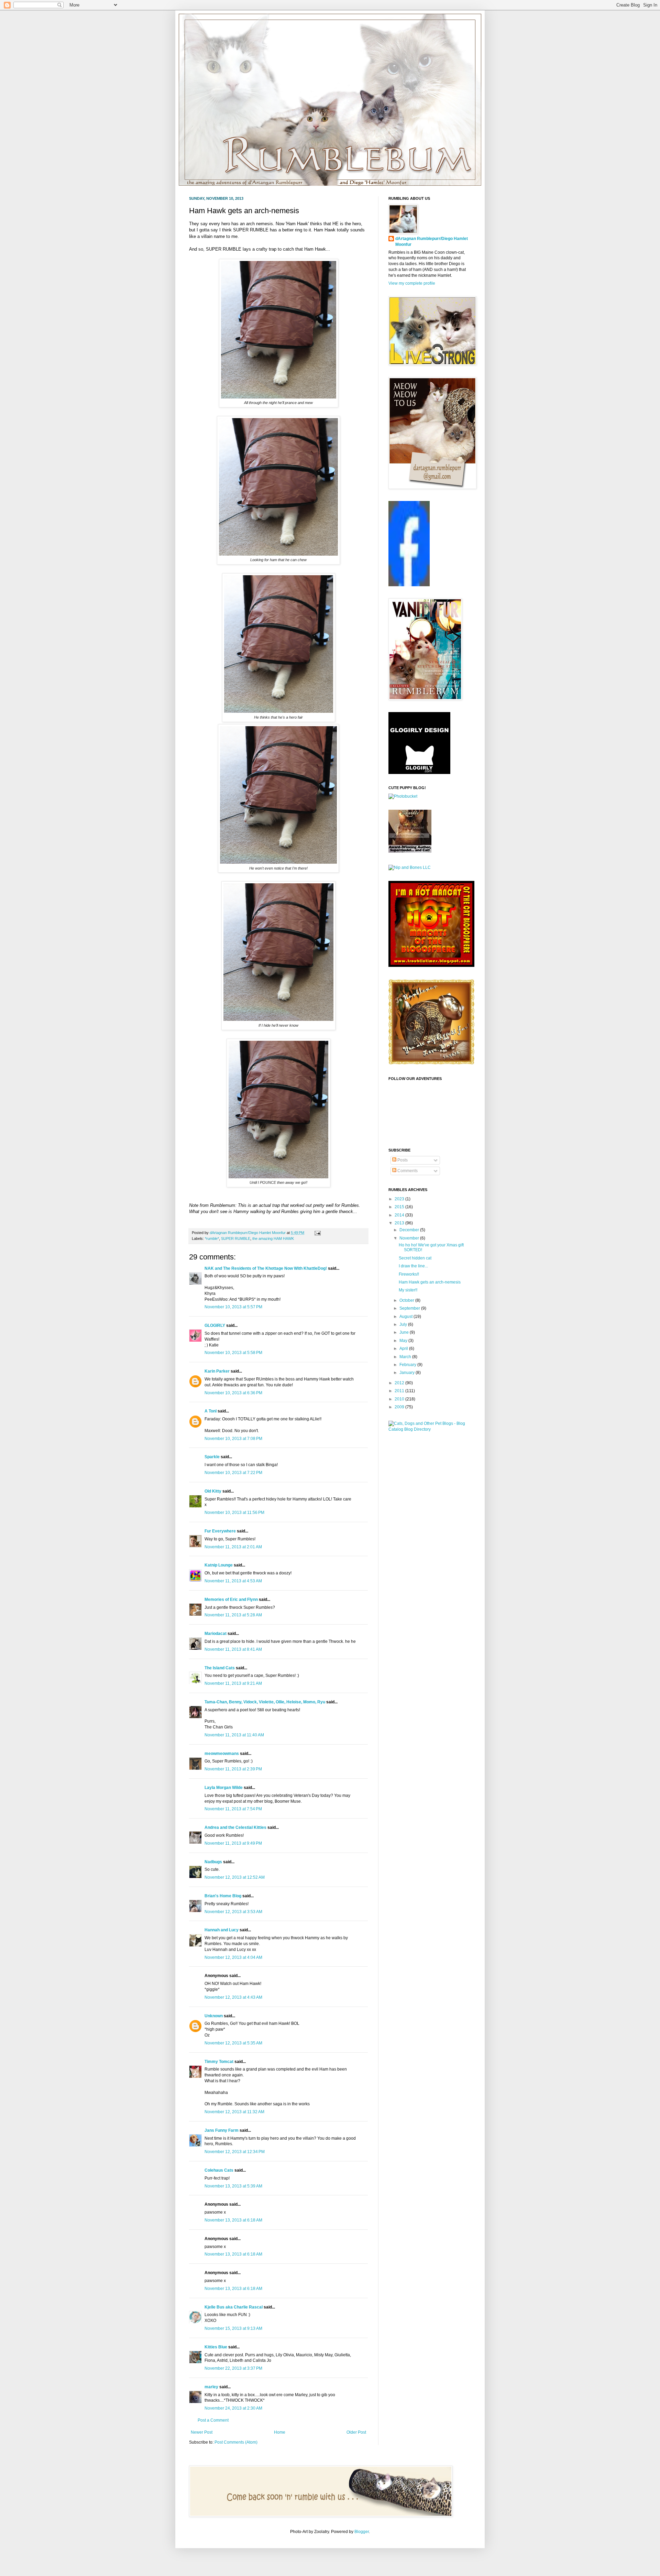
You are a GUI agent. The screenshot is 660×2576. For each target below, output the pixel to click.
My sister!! (408, 1290)
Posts (402, 1160)
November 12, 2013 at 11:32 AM (234, 2112)
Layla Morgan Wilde (224, 1788)
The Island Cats (220, 1668)
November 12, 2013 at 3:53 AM (233, 1912)
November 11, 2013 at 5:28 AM (233, 1615)
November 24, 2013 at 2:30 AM (233, 2408)
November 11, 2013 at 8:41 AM (233, 1649)
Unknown (214, 2016)
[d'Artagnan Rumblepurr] (409, 585)
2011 (400, 1391)
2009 (400, 1407)
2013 (400, 1223)
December (410, 1230)
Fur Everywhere (220, 1531)
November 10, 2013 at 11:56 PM (234, 1513)
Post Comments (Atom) (236, 2442)
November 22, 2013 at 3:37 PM (233, 2368)
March (406, 1357)
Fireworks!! (409, 1274)
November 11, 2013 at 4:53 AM (233, 1581)
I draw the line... (413, 1266)
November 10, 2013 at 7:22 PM (233, 1473)
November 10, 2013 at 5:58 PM (233, 1353)
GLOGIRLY (215, 1325)
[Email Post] (317, 1233)
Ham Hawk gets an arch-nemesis (430, 1282)
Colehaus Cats (219, 2170)
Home (280, 2432)
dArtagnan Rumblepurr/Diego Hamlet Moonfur (432, 242)
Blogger (362, 2532)
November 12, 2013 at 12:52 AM (235, 1877)
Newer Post (202, 2432)
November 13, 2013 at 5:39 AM (233, 2186)
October (407, 1300)
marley (211, 2387)
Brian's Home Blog (223, 1896)
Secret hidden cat (415, 1258)
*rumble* (212, 1238)
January (408, 1373)
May (404, 1341)
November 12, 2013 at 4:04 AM (233, 1957)
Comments (407, 1171)
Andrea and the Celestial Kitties (235, 1827)
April (404, 1349)
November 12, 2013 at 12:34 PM (235, 2152)
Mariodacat (216, 1634)
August (406, 1317)
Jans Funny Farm (222, 2130)
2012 (400, 1383)
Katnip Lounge (219, 1565)
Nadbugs (213, 1862)
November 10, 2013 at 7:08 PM (233, 1439)
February (408, 1365)
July (404, 1324)
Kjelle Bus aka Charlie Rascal (234, 2307)
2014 (400, 1215)
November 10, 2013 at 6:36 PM (233, 1393)
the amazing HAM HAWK (273, 1238)
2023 (400, 1199)
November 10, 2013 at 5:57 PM (233, 1307)
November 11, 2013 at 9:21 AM (233, 1683)
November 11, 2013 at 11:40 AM (234, 1735)
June (405, 1332)
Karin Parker (217, 1371)
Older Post (356, 2432)
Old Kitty (213, 1491)
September (410, 1308)
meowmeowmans (222, 1754)
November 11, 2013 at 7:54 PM (233, 1809)
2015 (400, 1207)
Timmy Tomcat (219, 2062)
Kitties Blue (216, 2347)
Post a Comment (213, 2420)
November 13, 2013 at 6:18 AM (233, 2220)
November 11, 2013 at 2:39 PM (233, 1769)
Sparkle (212, 1457)
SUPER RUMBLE (236, 1238)
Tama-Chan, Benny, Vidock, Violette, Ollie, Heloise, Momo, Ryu (265, 1702)
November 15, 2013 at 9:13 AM (233, 2328)
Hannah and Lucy (222, 1930)
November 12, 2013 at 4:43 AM (233, 1997)
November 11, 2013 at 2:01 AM (233, 1547)
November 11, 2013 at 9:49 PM (233, 1843)
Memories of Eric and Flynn (231, 1600)
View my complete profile (412, 283)
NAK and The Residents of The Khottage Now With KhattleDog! (266, 1268)
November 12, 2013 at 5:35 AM (233, 2043)
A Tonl (211, 1411)
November (410, 1238)
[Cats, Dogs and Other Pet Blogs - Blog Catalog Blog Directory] (430, 1429)
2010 (400, 1399)
